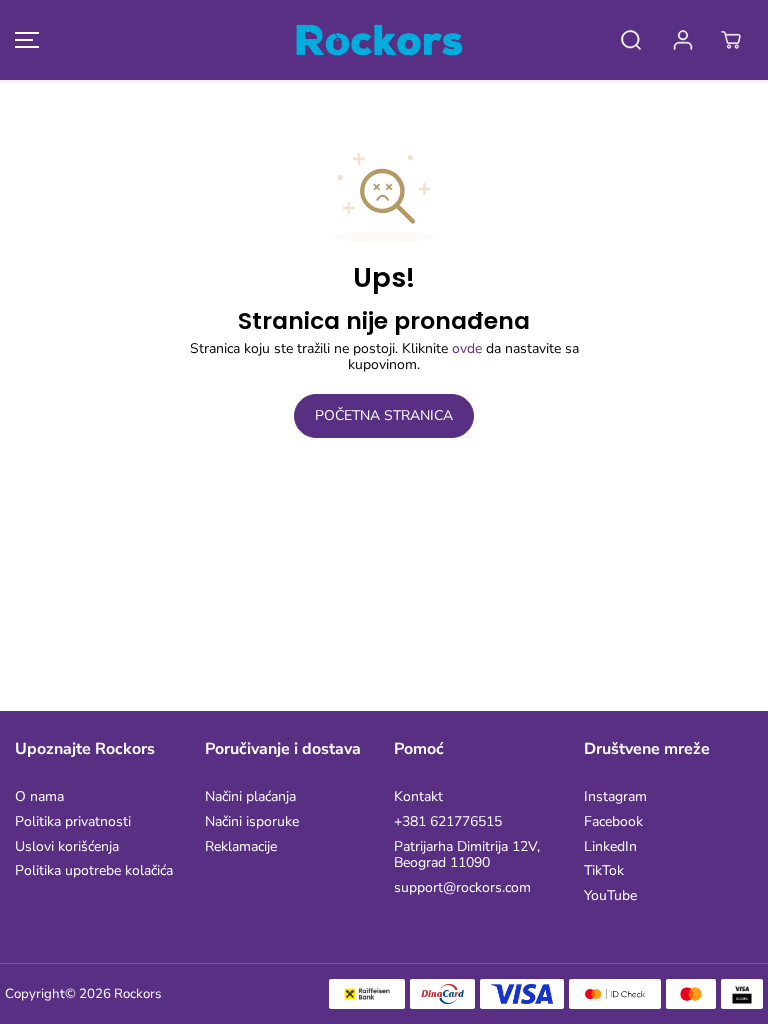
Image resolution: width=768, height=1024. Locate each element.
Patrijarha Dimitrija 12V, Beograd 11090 (467, 856)
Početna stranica (384, 415)
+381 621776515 (448, 822)
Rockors (137, 994)
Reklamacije (241, 847)
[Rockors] (379, 40)
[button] (24, 40)
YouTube (610, 896)
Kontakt (418, 797)
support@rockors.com (462, 888)
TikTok (604, 871)
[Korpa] (731, 40)
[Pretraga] (631, 40)
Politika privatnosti (73, 822)
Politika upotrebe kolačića (94, 871)
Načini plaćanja (250, 797)
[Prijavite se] (683, 40)
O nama (39, 797)
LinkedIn (610, 847)
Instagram (615, 797)
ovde (467, 348)
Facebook (613, 822)
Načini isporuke (252, 822)
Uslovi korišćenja (67, 847)
